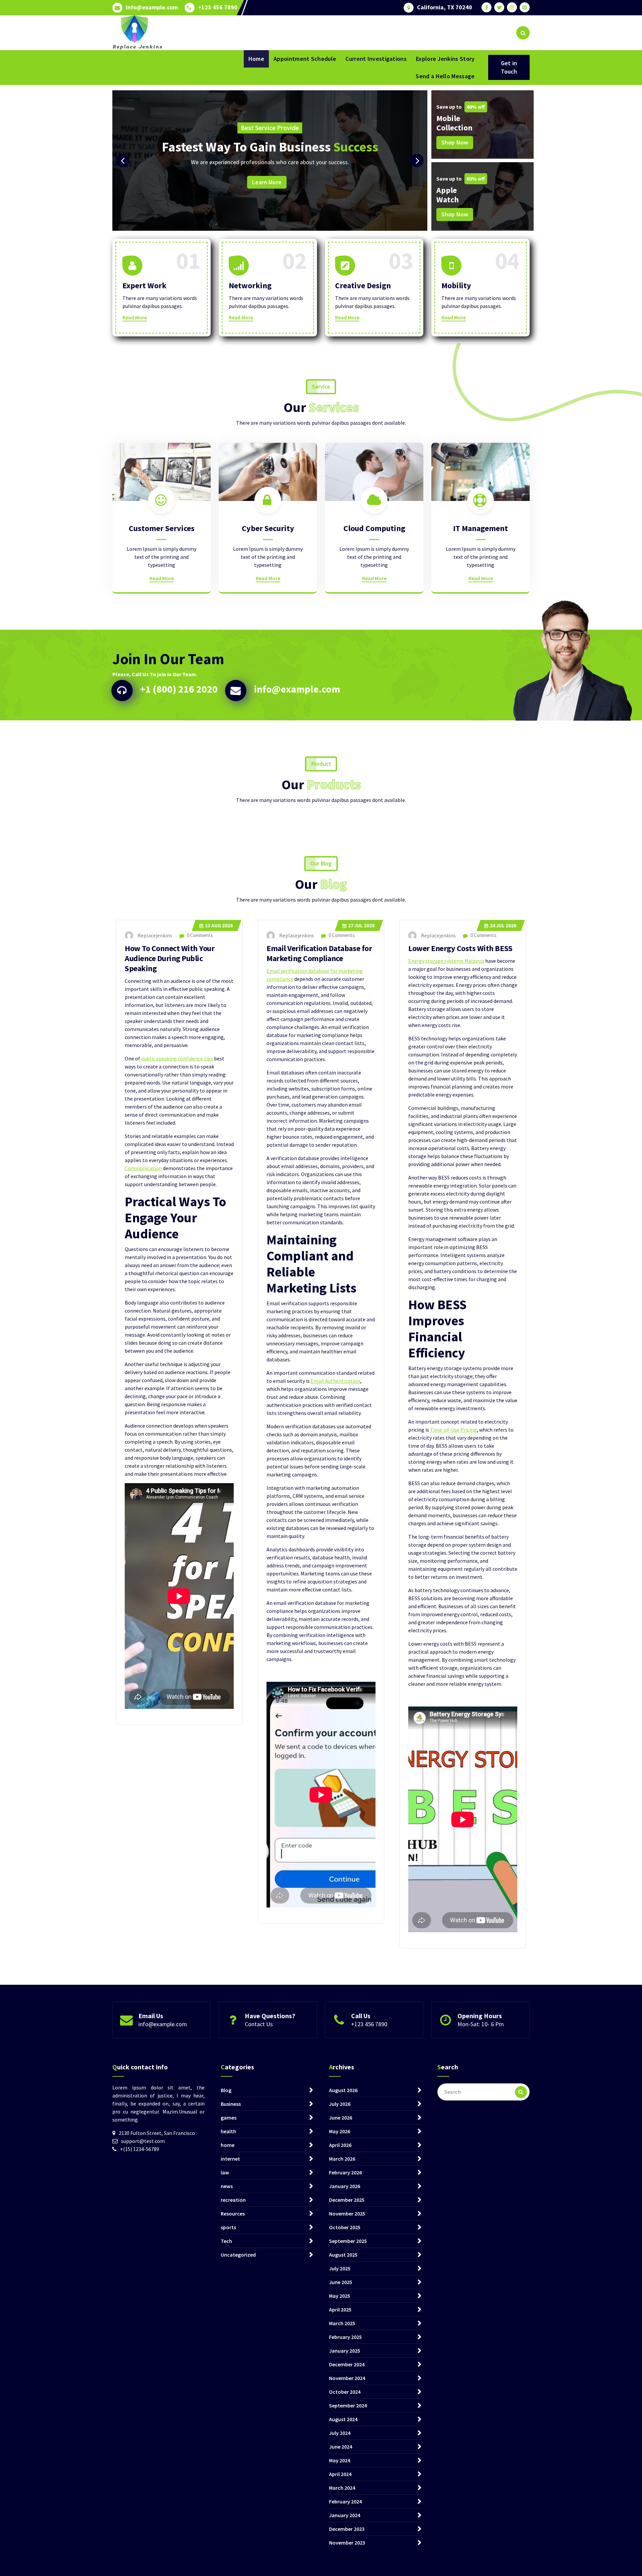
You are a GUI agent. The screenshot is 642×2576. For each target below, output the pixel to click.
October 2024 (345, 2392)
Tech (226, 2241)
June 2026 (341, 2118)
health (228, 2131)
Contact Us (259, 2024)
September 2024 (348, 2405)
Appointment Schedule (305, 59)
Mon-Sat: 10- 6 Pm (481, 2024)
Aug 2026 (219, 925)
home (228, 2145)
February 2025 (345, 2337)
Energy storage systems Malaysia (446, 961)
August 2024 (343, 2419)
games (229, 2118)
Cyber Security (268, 528)
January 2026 (345, 2186)
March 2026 (342, 2159)
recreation (233, 2200)
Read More (135, 317)
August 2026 (343, 2090)
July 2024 (340, 2433)
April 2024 (340, 2474)
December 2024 (347, 2364)
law (225, 2172)
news (227, 2186)
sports (228, 2227)
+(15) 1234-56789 (140, 2149)
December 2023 (347, 2529)
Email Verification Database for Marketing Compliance (319, 953)
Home (256, 59)
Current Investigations (376, 59)
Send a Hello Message (445, 76)
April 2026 (340, 2145)
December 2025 (347, 2200)
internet (230, 2159)
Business (231, 2104)
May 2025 (340, 2296)
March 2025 (342, 2323)
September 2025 (348, 2241)
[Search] (521, 2092)
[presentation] (123, 161)
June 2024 (341, 2447)
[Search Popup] (523, 33)
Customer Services (162, 528)
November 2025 (347, 2213)
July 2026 (340, 2104)
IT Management (480, 528)
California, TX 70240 (445, 7)
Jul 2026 (361, 925)
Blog (226, 2090)
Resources (233, 2213)
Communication (143, 1168)
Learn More (397, 188)
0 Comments (199, 935)
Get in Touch (509, 67)
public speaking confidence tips (177, 1058)
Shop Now (455, 142)
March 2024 (342, 2488)
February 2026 (345, 2172)
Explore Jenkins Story (445, 59)
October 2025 (345, 2227)
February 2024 (345, 2501)
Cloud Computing (374, 528)
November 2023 (347, 2543)
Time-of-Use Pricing (453, 1430)
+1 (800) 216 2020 (179, 689)
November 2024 (347, 2378)
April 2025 (340, 2309)
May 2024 (340, 2460)
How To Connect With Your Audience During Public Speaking (170, 958)
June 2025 (341, 2282)
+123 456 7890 (218, 7)
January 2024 (345, 2515)
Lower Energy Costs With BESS (460, 948)
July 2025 (340, 2268)
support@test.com (143, 2141)
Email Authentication (335, 1381)
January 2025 (345, 2351)
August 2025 (343, 2255)
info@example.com (152, 7)
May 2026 (340, 2131)
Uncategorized (238, 2255)
